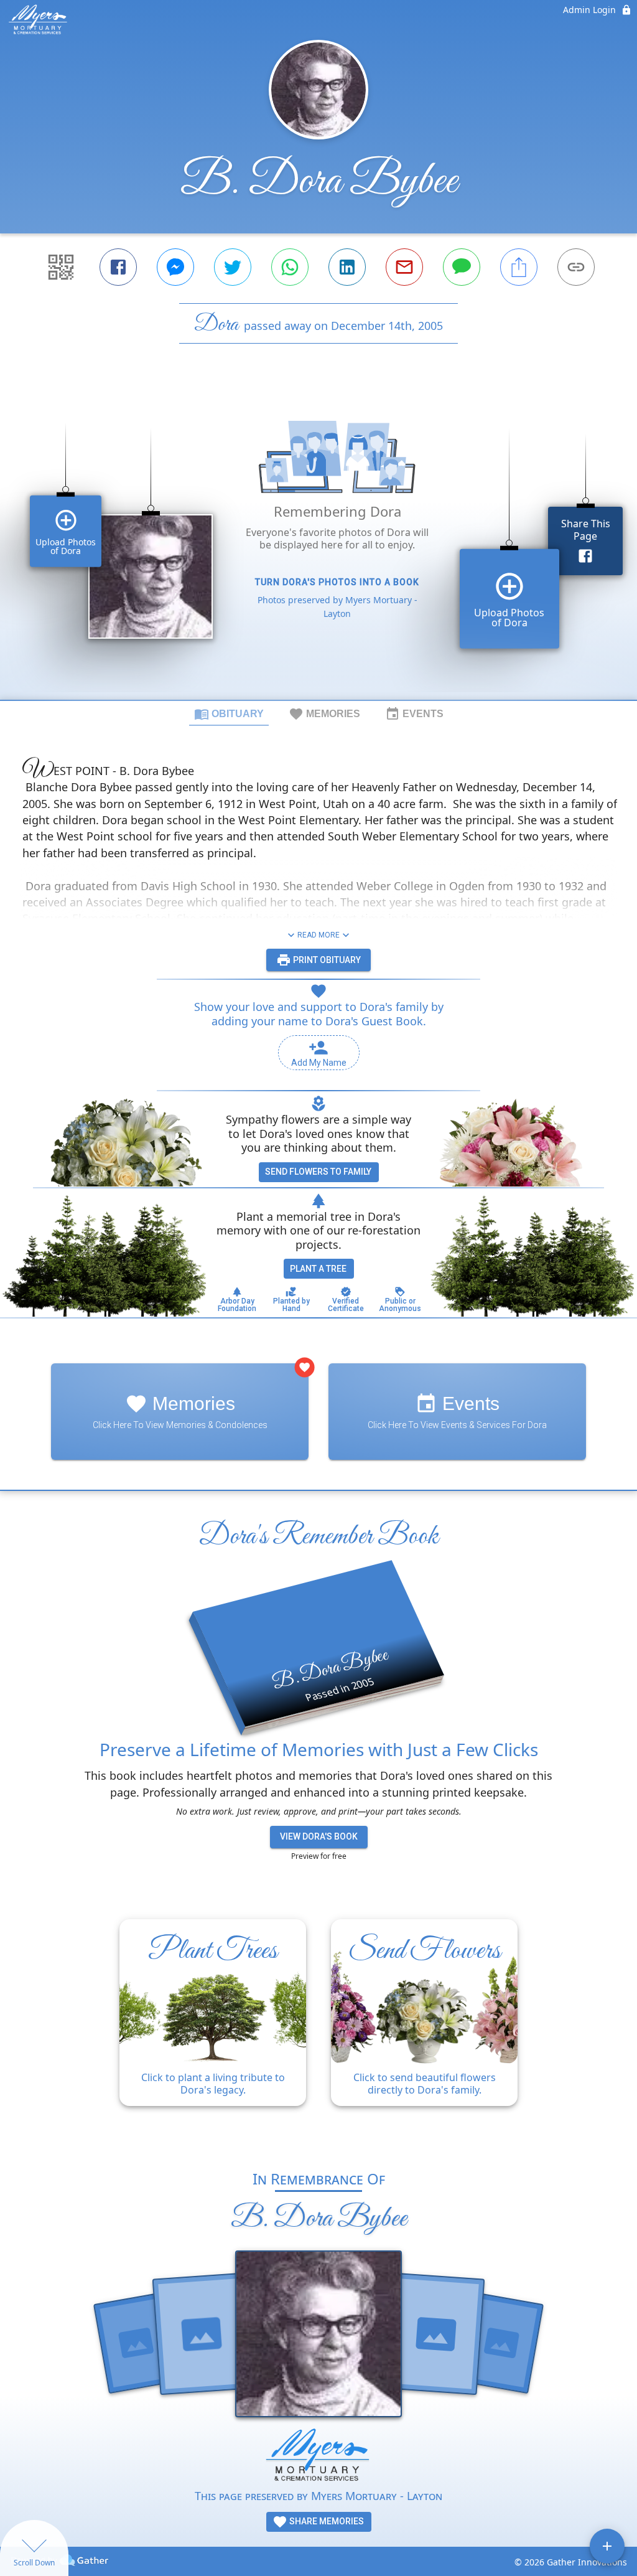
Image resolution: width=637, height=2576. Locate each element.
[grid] (318, 543)
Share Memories (326, 2521)
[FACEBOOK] (118, 267)
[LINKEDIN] (347, 267)
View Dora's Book (319, 1836)
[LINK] (576, 267)
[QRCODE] (61, 267)
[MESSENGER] (175, 267)
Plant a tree (318, 1269)
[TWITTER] (233, 267)
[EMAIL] (404, 267)
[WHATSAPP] (290, 267)
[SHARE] (519, 267)
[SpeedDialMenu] (607, 2546)
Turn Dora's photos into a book (337, 582)
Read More (318, 935)
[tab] (229, 713)
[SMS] (462, 267)
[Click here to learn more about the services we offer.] (318, 2457)
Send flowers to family (318, 1172)
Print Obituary (326, 960)
